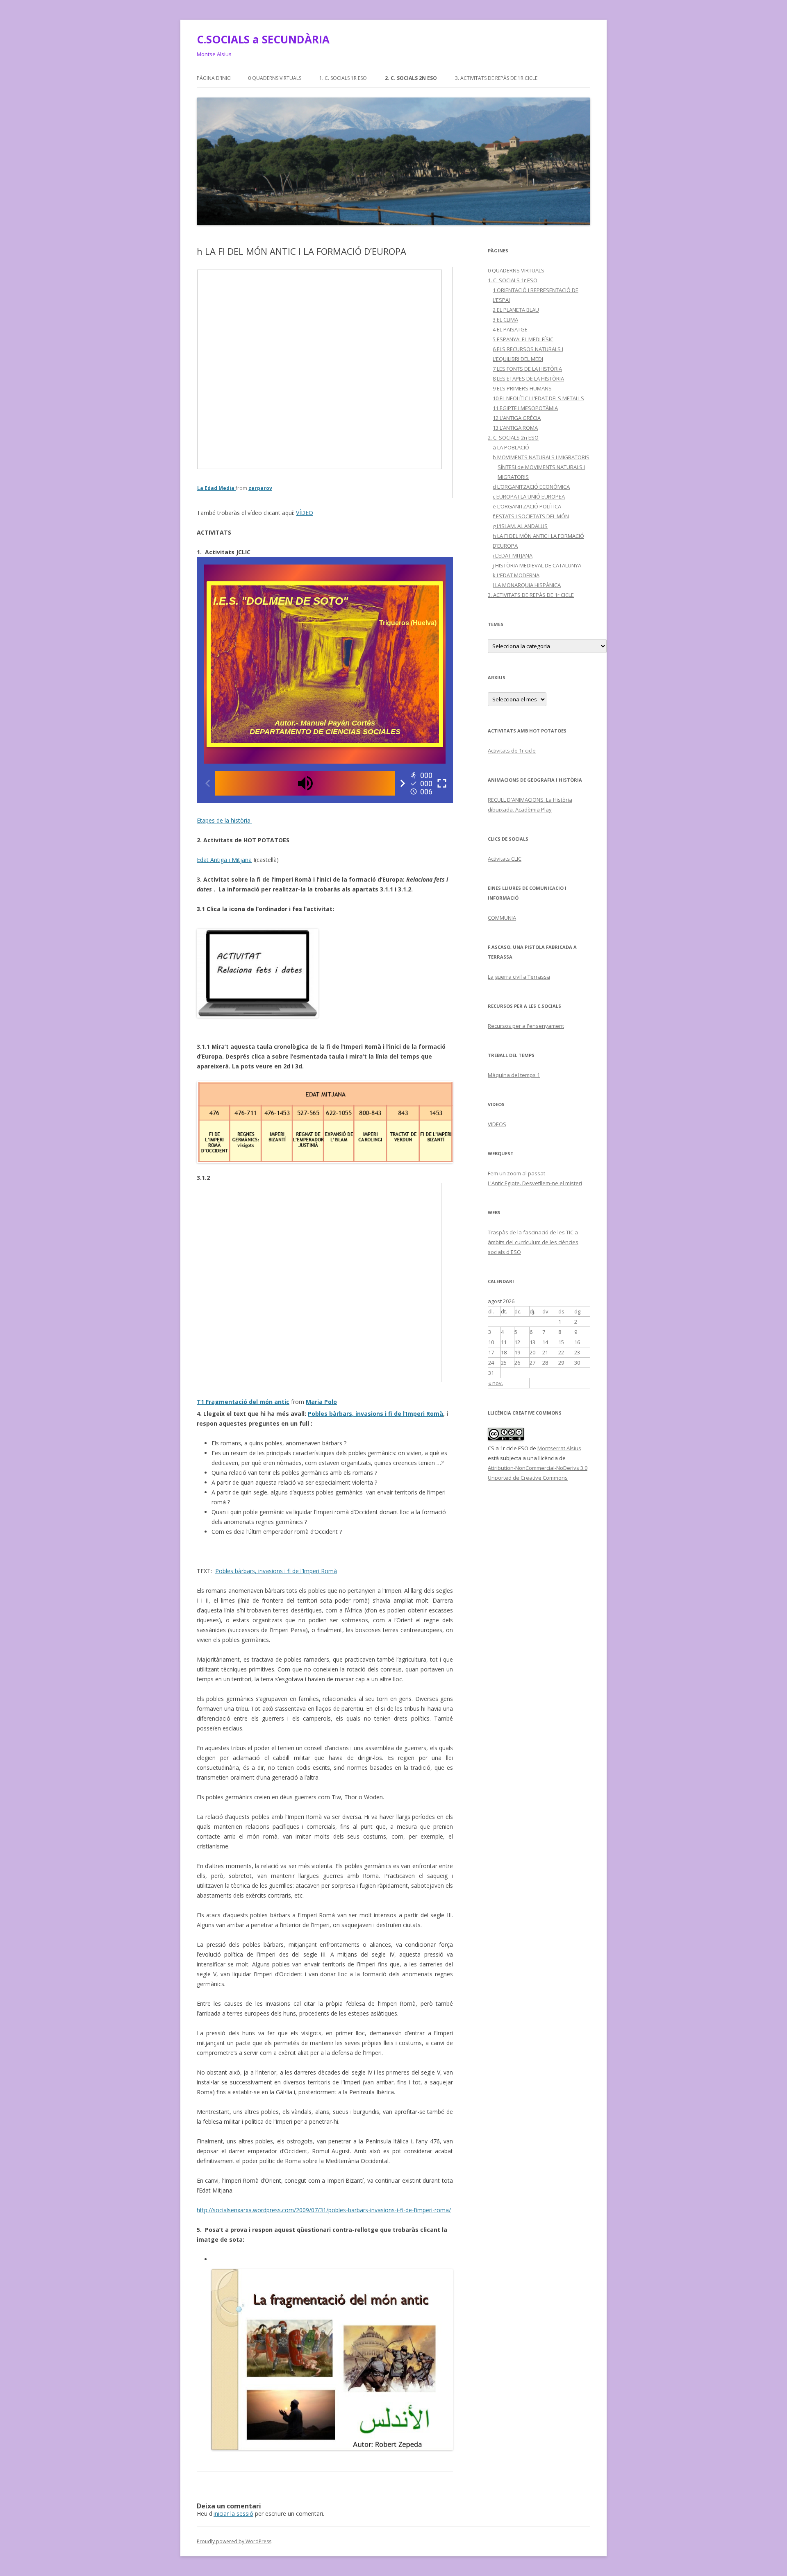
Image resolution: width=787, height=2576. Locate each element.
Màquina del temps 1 (514, 1075)
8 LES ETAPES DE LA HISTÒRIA (528, 379)
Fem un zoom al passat (516, 1173)
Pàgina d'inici (214, 78)
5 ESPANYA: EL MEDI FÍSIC (523, 339)
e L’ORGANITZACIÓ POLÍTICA (527, 506)
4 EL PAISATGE (510, 329)
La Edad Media (216, 488)
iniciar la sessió (233, 2514)
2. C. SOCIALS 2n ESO (411, 78)
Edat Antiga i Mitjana (224, 860)
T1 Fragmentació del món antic (243, 1402)
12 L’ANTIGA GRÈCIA (517, 418)
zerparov (260, 488)
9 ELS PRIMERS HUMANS (522, 388)
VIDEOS (497, 1124)
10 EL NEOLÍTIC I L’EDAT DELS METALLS (538, 398)
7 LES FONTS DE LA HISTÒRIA (527, 369)
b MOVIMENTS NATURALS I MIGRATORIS (541, 457)
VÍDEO (305, 513)
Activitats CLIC (505, 859)
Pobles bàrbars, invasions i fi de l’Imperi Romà (375, 1414)
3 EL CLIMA (505, 320)
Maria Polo (321, 1402)
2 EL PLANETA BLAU (516, 310)
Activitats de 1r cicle (512, 751)
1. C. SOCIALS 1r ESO (343, 78)
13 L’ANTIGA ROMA (515, 428)
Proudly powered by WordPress (234, 2541)
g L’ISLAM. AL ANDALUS (520, 526)
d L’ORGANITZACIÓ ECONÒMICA (531, 487)
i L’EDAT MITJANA (513, 556)
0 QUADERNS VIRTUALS (275, 78)
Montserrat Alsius (559, 1448)
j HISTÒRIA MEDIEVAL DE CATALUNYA (537, 565)
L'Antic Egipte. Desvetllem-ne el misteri (535, 1183)
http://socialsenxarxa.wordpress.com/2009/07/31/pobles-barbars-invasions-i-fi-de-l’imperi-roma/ (324, 2210)
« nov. (496, 1383)
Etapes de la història (224, 820)
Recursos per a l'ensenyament (526, 1026)
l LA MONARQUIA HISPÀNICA (527, 585)
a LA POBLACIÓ (511, 447)
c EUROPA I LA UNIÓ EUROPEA (529, 497)
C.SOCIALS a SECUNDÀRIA (263, 39)
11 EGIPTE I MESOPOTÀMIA (525, 408)
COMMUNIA (502, 918)
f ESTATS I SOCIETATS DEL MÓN (531, 516)
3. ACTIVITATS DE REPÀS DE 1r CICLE (496, 78)
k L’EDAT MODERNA (516, 575)
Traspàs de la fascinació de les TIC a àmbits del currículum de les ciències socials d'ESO (533, 1242)
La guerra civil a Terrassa (519, 977)
